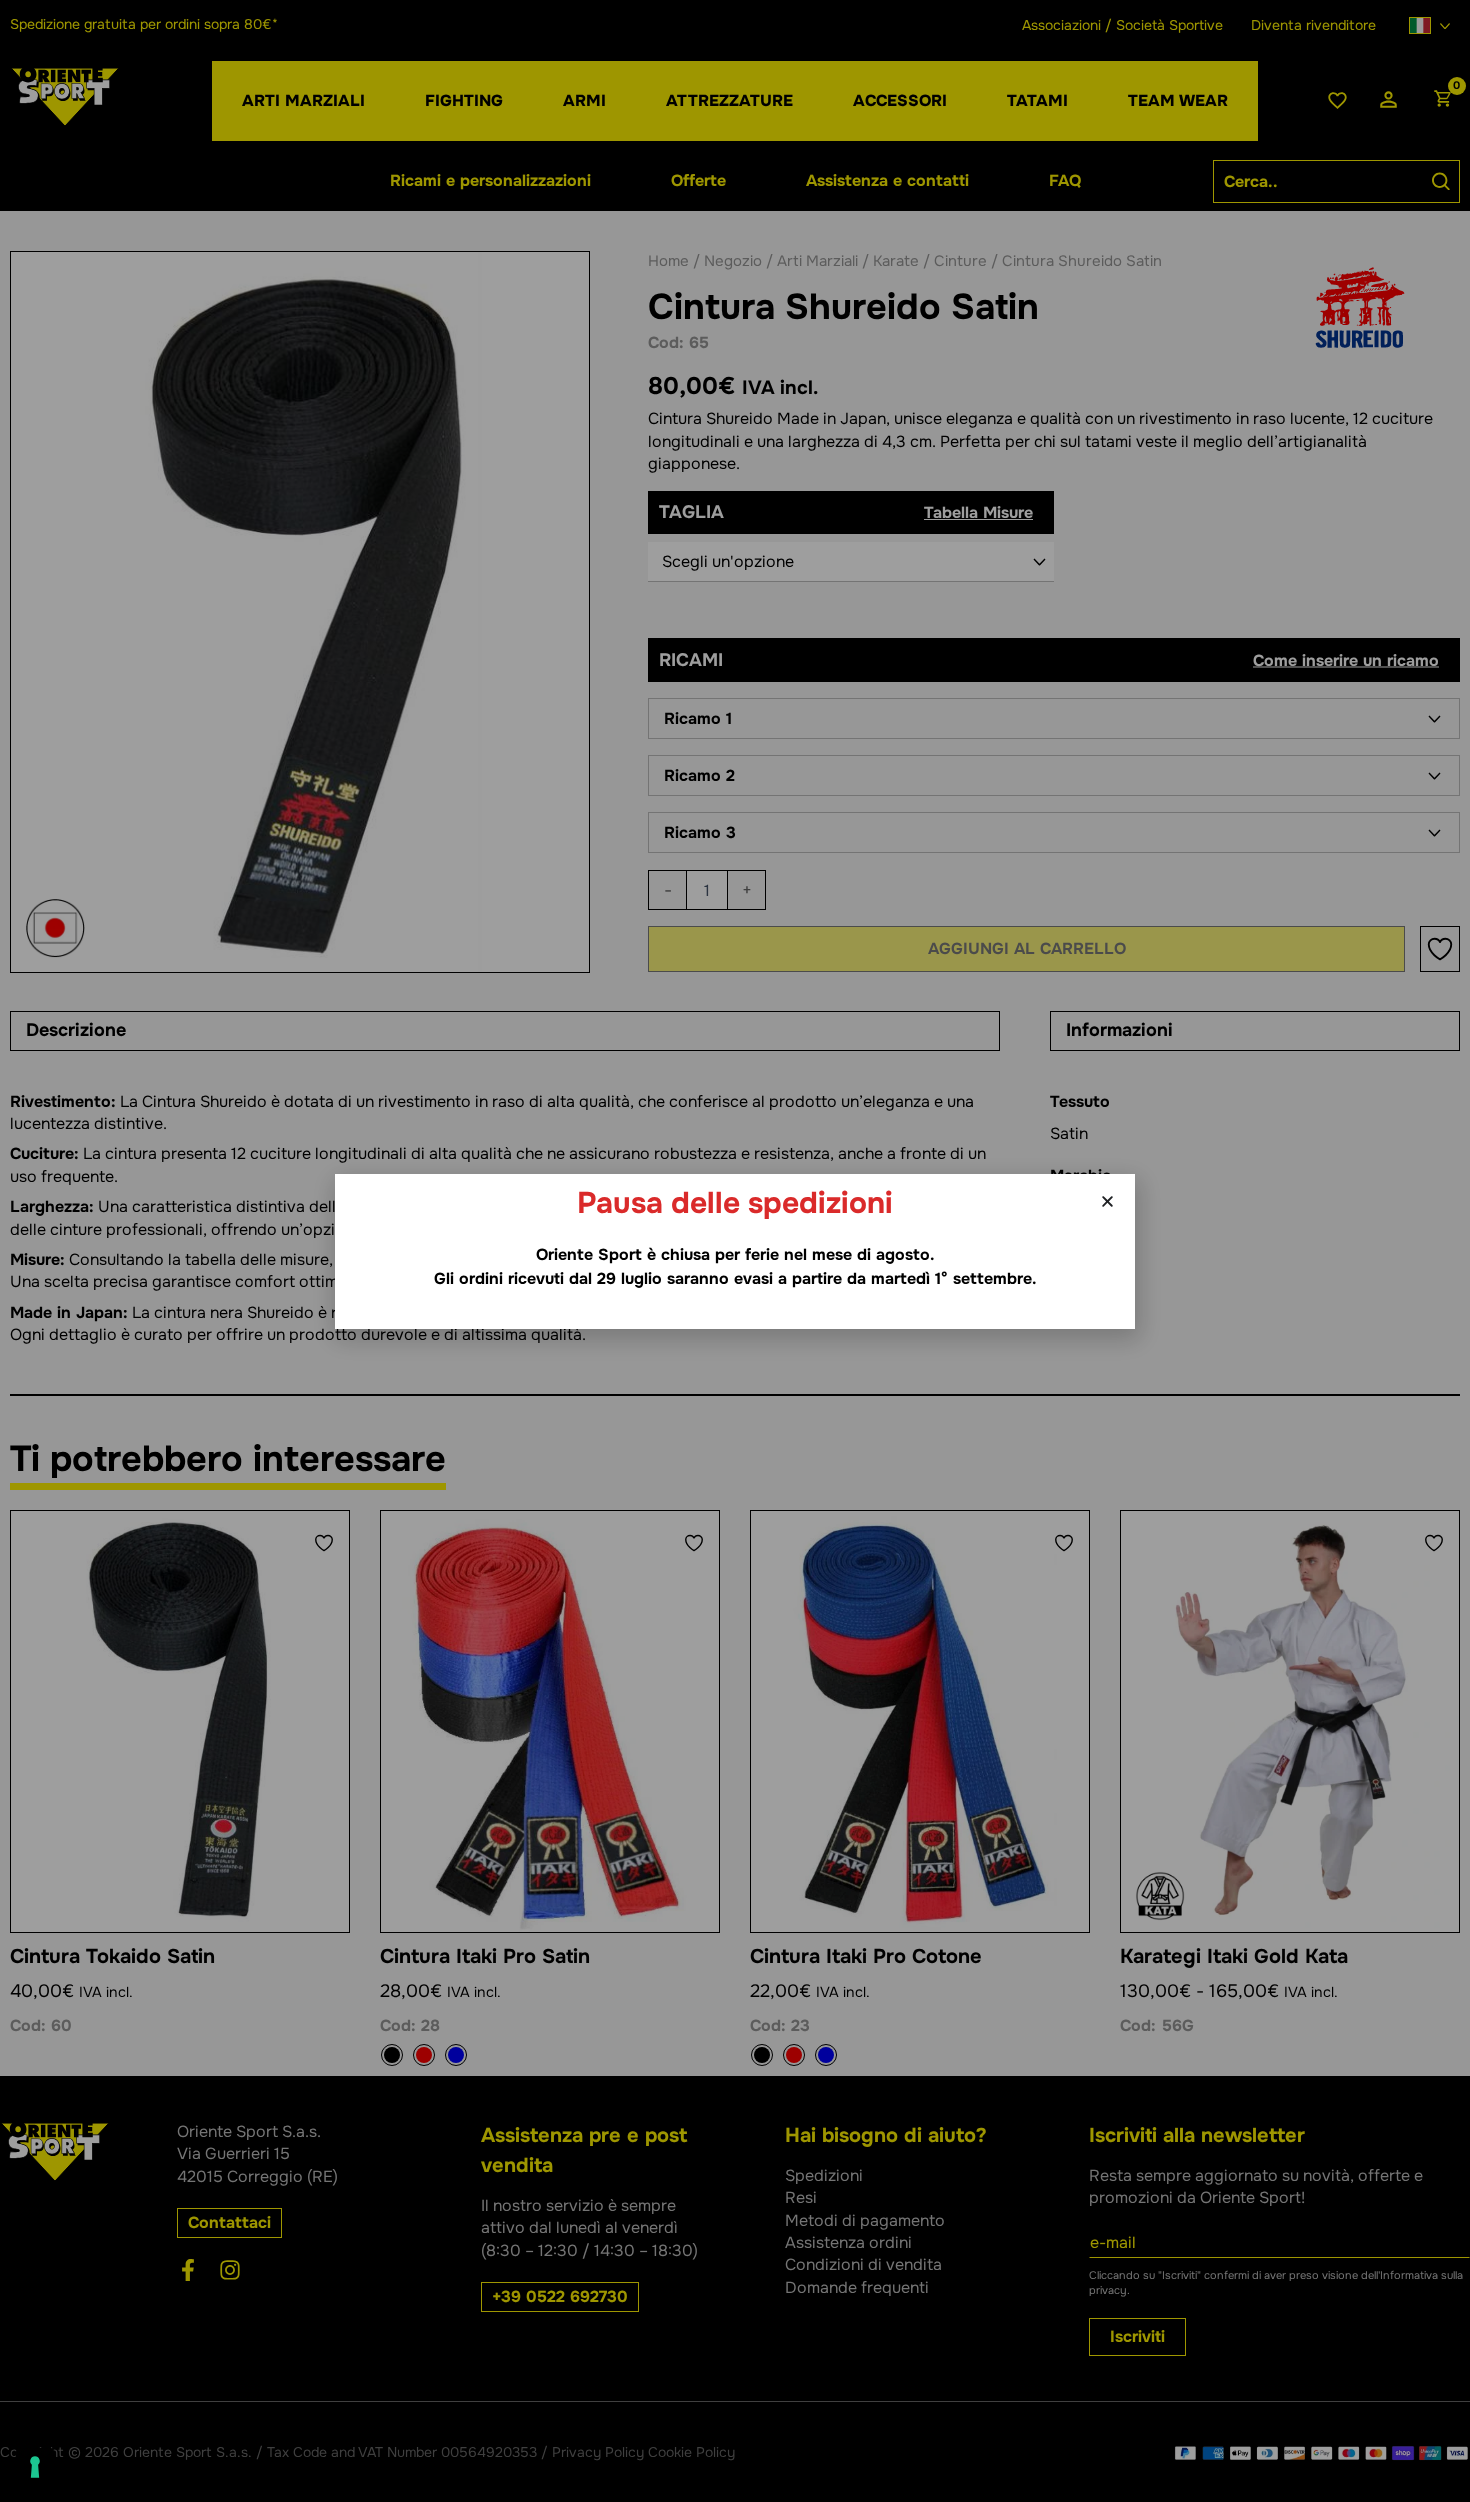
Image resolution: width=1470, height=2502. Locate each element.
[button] (1107, 1201)
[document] (735, 1251)
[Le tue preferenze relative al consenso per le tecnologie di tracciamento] (35, 2467)
